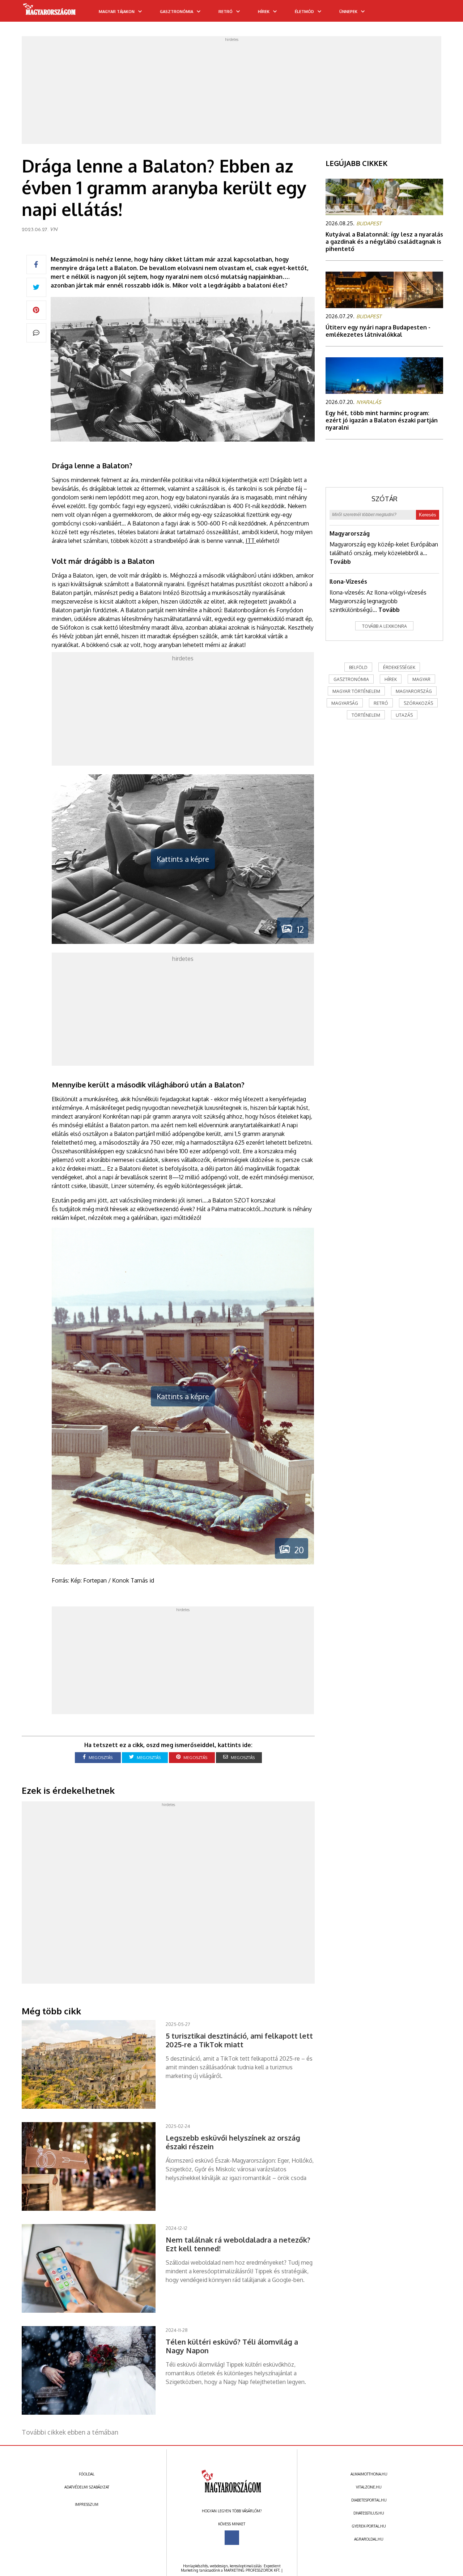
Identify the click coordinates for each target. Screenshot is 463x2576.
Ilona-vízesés (348, 582)
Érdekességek (399, 667)
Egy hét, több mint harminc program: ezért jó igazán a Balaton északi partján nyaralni (382, 420)
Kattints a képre (183, 859)
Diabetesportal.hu (369, 2500)
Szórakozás (418, 703)
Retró (226, 12)
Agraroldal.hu (369, 2539)
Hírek (264, 12)
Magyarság (345, 703)
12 (298, 929)
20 (297, 1550)
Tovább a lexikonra (385, 626)
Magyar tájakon (117, 12)
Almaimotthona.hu (369, 2474)
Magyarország (350, 533)
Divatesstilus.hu (369, 2513)
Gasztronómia (177, 12)
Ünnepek (348, 12)
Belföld (358, 667)
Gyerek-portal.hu (369, 2526)
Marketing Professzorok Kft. (252, 2570)
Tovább (340, 562)
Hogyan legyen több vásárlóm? (232, 2511)
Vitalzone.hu (369, 2487)
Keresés (428, 515)
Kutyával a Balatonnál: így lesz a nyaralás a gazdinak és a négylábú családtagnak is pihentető (384, 242)
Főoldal (87, 2474)
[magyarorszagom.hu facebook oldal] (232, 2538)
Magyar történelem (356, 691)
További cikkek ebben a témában (70, 2432)
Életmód (304, 12)
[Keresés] (443, 13)
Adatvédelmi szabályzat (87, 2487)
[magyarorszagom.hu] (50, 12)
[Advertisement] (231, 92)
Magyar (421, 679)
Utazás (404, 715)
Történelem (366, 715)
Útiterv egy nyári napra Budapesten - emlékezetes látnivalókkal (378, 331)
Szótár (385, 499)
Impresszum (87, 2504)
